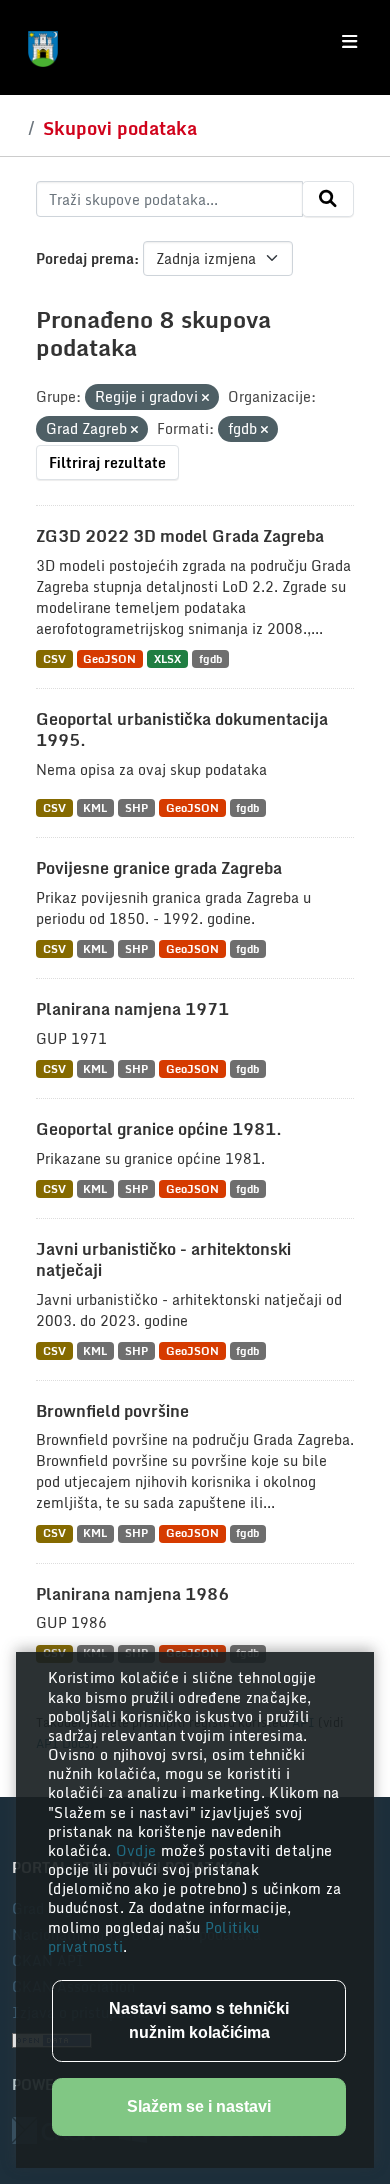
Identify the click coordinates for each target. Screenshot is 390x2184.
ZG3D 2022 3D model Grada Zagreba (180, 536)
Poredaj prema (85, 258)
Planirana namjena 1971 (132, 1009)
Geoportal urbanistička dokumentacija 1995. (182, 729)
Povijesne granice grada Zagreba (159, 868)
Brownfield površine (112, 1411)
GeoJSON (109, 658)
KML (95, 807)
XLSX (167, 658)
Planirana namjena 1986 (132, 1594)
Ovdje (138, 1850)
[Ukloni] (205, 398)
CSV (54, 658)
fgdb (210, 658)
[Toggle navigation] (349, 42)
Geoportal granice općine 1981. (159, 1129)
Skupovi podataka (120, 128)
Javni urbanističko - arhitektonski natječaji (163, 1259)
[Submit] (328, 199)
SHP (136, 807)
